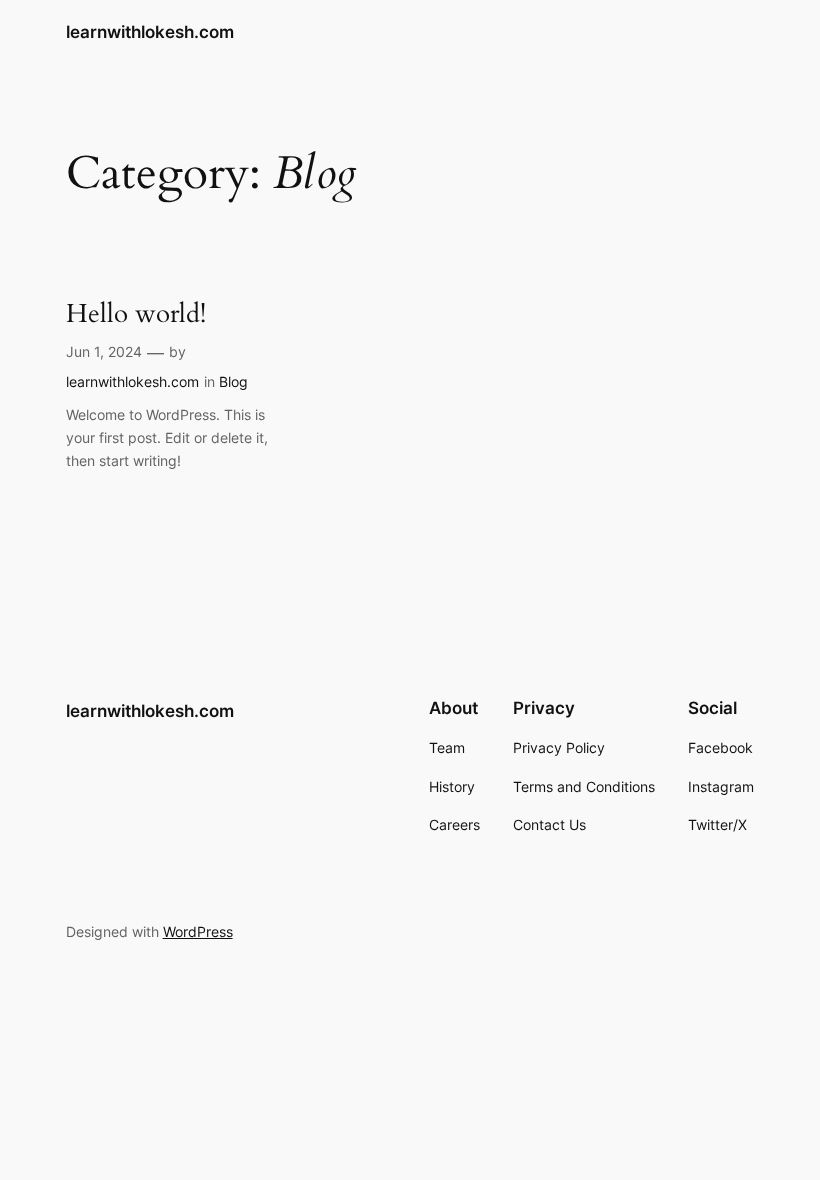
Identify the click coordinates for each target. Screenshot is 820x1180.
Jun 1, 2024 (104, 351)
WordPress (198, 931)
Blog (233, 381)
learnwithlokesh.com (150, 32)
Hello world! (136, 313)
